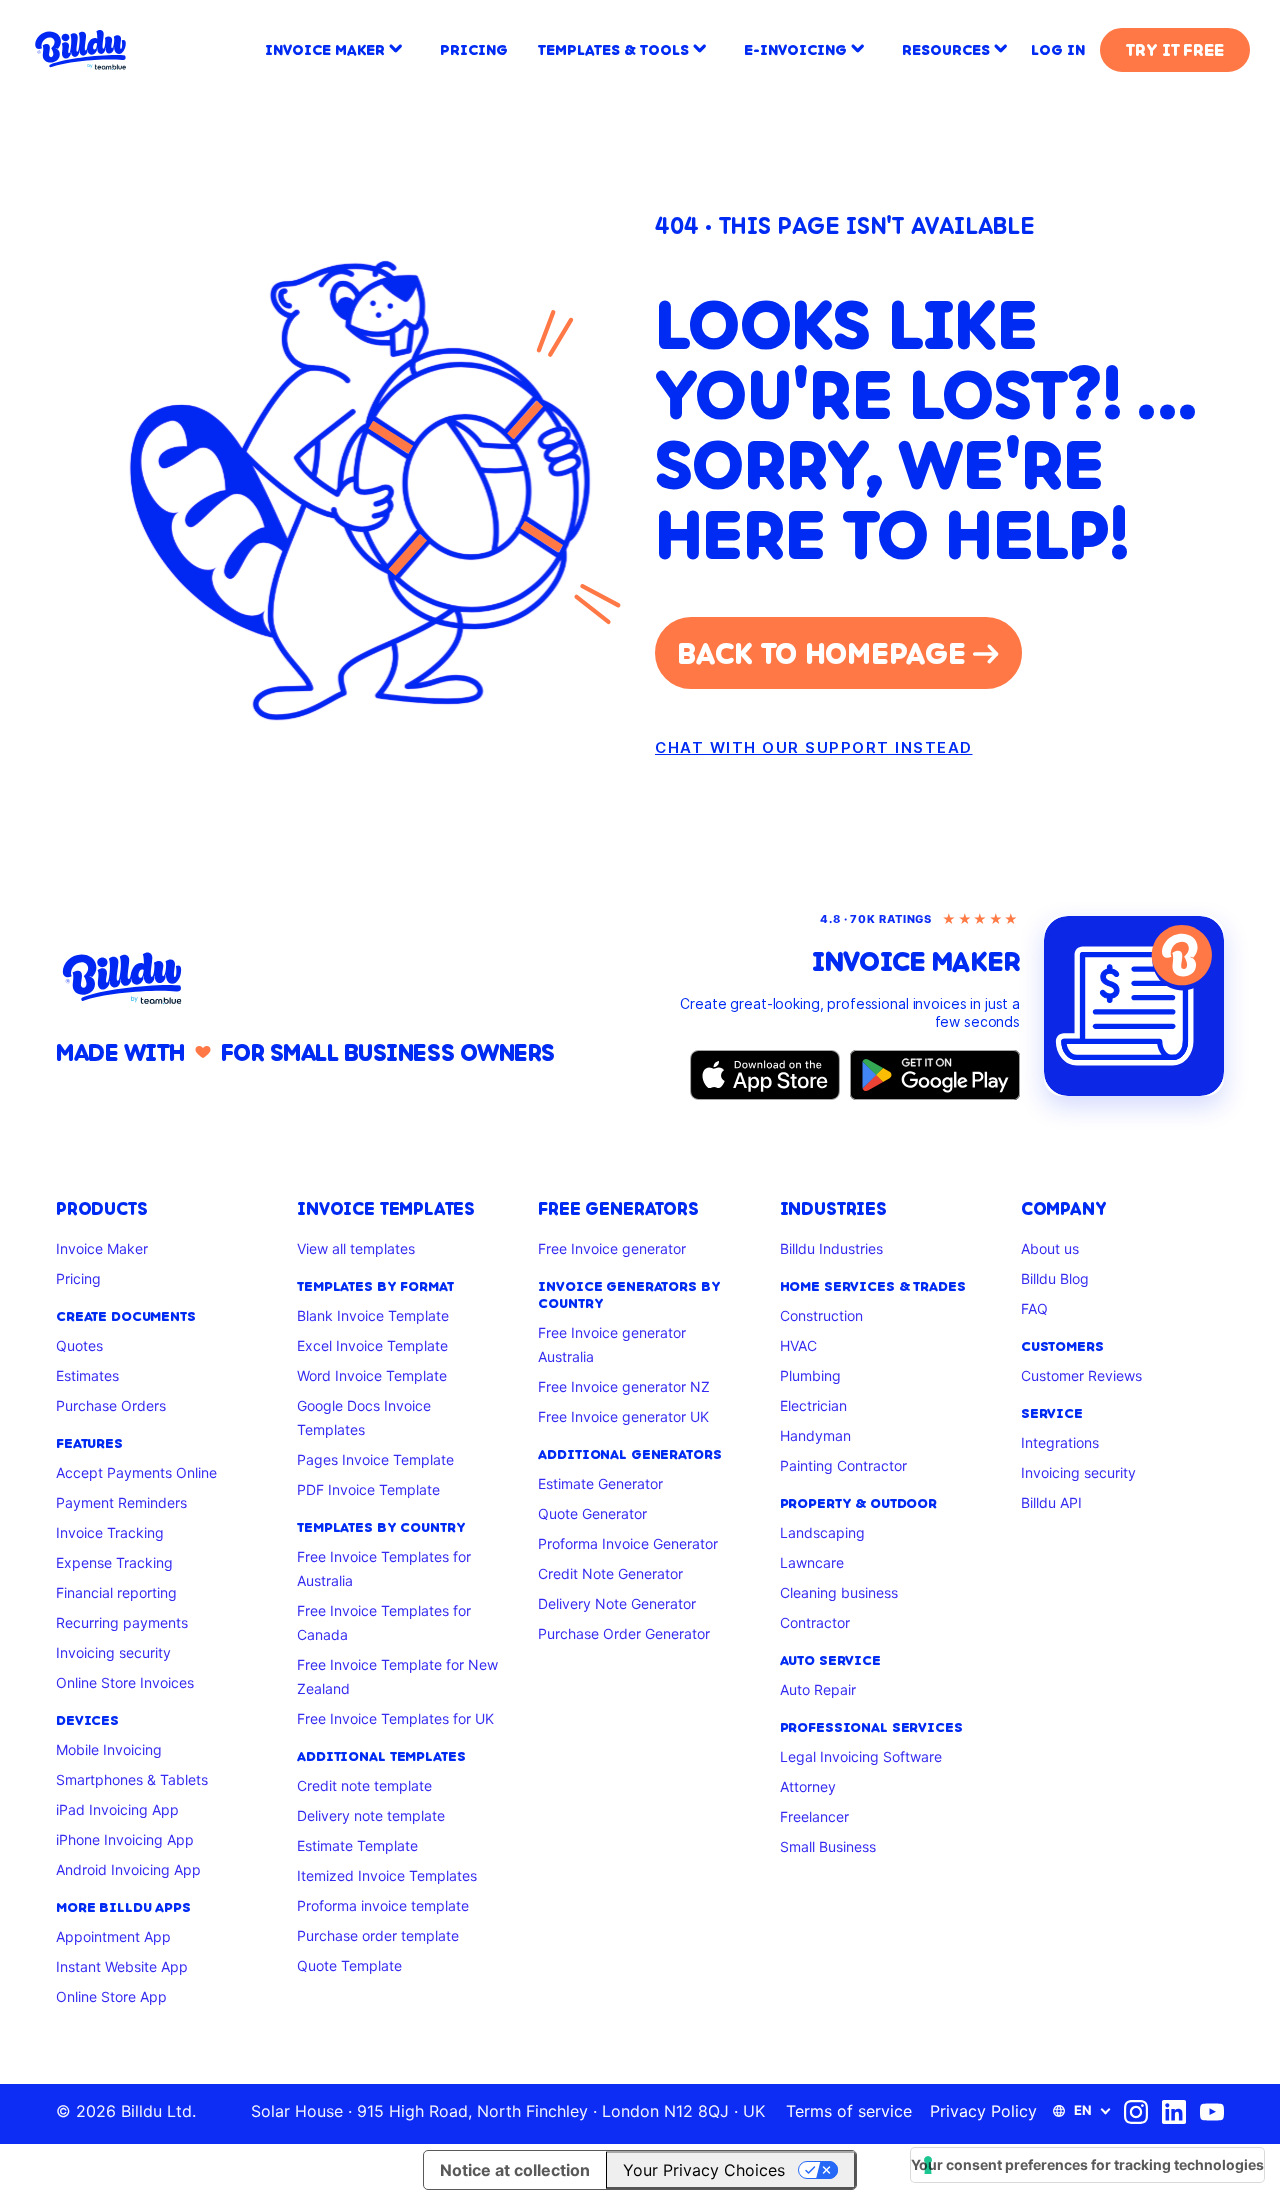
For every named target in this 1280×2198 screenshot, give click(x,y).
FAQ (1034, 1308)
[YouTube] (1212, 2112)
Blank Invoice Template (373, 1315)
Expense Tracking (114, 1562)
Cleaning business (839, 1592)
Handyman (815, 1435)
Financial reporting (116, 1592)
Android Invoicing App (128, 1869)
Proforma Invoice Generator (628, 1543)
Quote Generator (592, 1513)
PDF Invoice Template (368, 1489)
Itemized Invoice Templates (387, 1875)
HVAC (798, 1345)
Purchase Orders (111, 1405)
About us (1050, 1248)
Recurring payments (122, 1622)
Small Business (828, 1846)
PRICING (474, 50)
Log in (1058, 50)
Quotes (79, 1345)
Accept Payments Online (136, 1472)
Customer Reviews (1081, 1375)
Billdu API (1051, 1502)
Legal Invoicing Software (861, 1756)
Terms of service (849, 2111)
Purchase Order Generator (624, 1633)
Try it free (1174, 50)
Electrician (813, 1405)
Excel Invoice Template (372, 1345)
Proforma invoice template (383, 1905)
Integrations (1060, 1442)
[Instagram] (1136, 2112)
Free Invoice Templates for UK (395, 1718)
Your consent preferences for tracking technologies (1087, 2164)
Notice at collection (515, 2170)
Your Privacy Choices (704, 2170)
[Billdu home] (340, 978)
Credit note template (364, 1785)
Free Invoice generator (612, 1248)
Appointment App (113, 1936)
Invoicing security (113, 1652)
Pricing (78, 1278)
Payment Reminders (121, 1502)
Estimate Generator (600, 1483)
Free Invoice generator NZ (624, 1386)
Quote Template (349, 1965)
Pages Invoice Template (375, 1459)
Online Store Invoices (125, 1682)
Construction (821, 1315)
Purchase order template (378, 1935)
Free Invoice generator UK (623, 1416)
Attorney (808, 1786)
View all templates (356, 1248)
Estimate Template (357, 1845)
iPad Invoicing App (117, 1809)
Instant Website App (122, 1966)
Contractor (815, 1622)
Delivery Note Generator (617, 1603)
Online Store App (111, 1996)
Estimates (87, 1375)
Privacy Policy (983, 2111)
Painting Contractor (843, 1465)
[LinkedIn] (1174, 2112)
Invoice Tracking (110, 1532)
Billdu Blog (1055, 1278)
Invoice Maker (102, 1248)
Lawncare (812, 1562)
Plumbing (810, 1375)
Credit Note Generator (610, 1573)
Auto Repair (818, 1689)
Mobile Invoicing (109, 1749)
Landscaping (822, 1532)
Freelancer (814, 1816)
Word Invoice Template (372, 1375)
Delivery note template (371, 1815)
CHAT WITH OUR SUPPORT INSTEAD (814, 747)
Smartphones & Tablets (132, 1779)
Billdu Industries (831, 1248)
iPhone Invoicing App (125, 1839)
